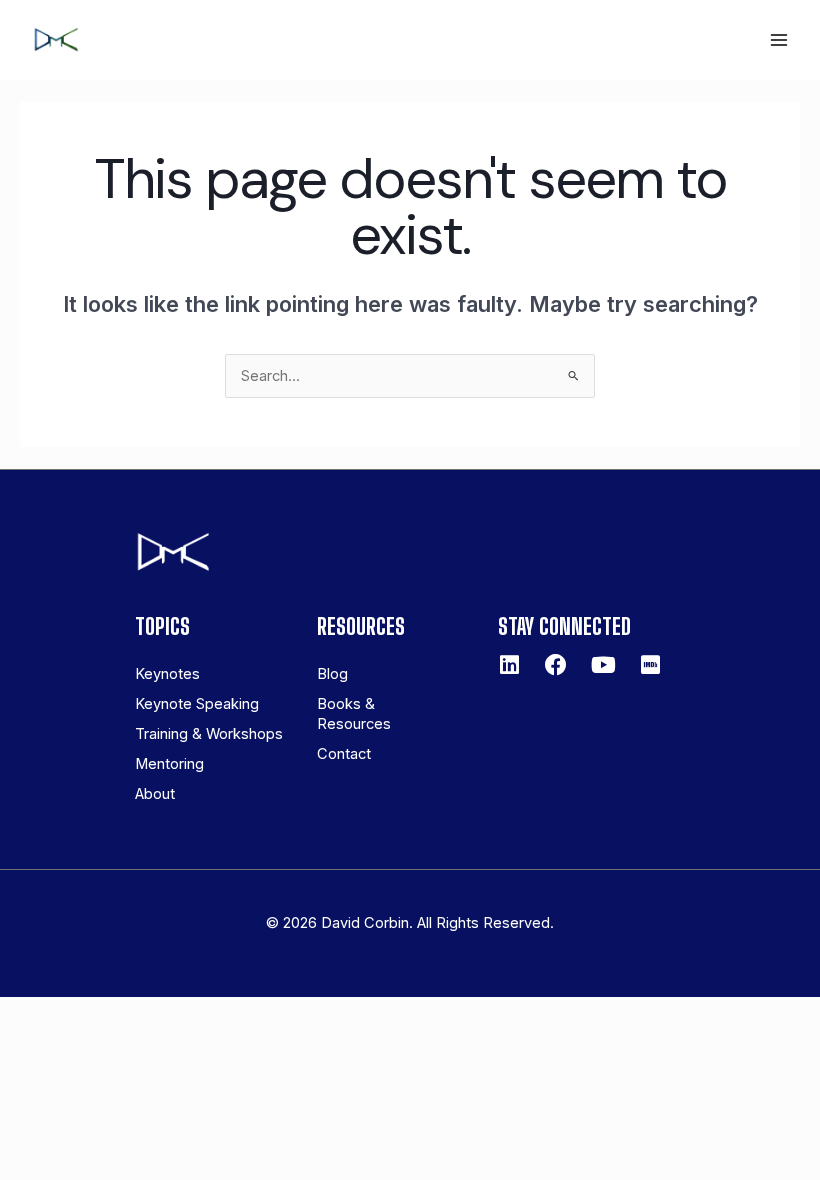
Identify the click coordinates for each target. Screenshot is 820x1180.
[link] (56, 38)
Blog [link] (332, 674)
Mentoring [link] (169, 764)
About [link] (155, 794)
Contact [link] (344, 754)
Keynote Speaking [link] (197, 704)
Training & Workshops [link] (209, 734)
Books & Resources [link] (354, 714)
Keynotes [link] (167, 674)
